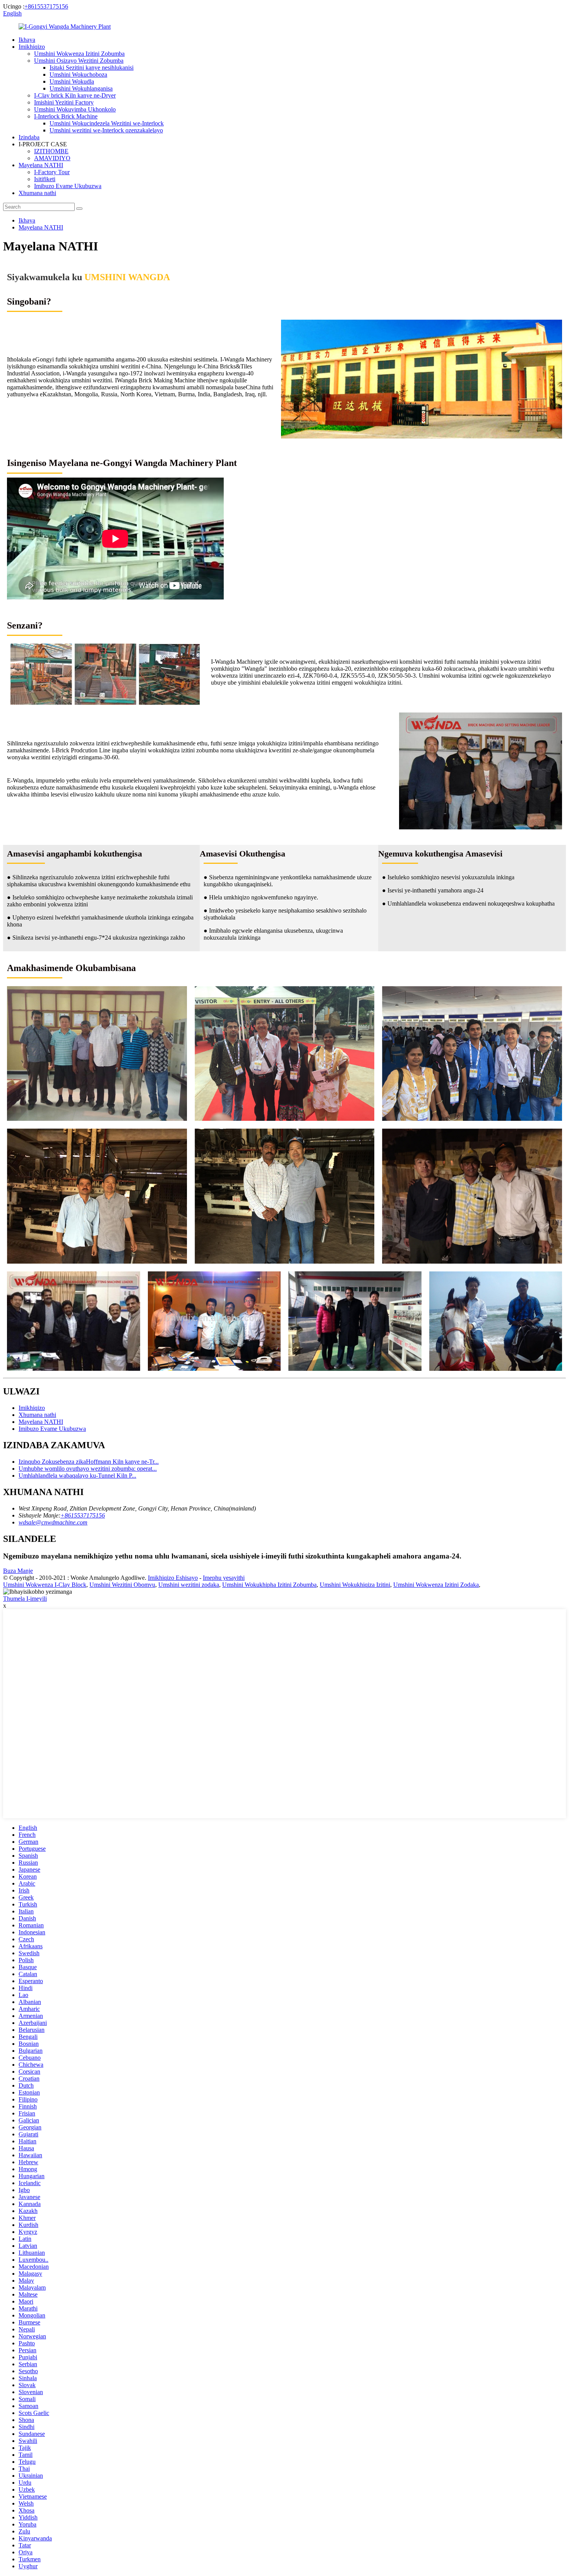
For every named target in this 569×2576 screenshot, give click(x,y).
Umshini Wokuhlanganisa (81, 88)
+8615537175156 (46, 6)
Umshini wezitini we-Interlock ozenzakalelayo (106, 130)
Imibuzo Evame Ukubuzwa (68, 186)
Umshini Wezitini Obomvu (122, 1585)
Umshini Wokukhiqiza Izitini (355, 1585)
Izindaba (29, 137)
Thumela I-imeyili (25, 1599)
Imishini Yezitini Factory (64, 102)
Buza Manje (18, 1571)
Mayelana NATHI (41, 165)
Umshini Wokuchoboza (78, 75)
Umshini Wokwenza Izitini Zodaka (436, 1585)
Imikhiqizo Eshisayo (173, 1578)
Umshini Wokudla (72, 81)
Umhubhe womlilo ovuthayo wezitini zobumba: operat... (88, 1469)
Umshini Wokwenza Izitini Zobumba (79, 54)
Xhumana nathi (37, 193)
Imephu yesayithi (224, 1578)
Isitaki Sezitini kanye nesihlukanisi (92, 68)
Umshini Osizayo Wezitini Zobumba (79, 61)
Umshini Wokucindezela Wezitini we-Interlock (107, 123)
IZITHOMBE (51, 151)
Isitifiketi (45, 179)
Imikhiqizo (32, 47)
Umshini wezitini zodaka (189, 1585)
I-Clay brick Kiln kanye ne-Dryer (75, 95)
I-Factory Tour (52, 172)
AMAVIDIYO (52, 158)
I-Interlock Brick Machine (66, 116)
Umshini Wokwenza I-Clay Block (45, 1585)
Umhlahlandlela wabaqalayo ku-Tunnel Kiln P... (77, 1476)
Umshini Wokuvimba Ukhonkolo (75, 109)
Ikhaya (27, 40)
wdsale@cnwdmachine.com (53, 1522)
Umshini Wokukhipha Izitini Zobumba (269, 1585)
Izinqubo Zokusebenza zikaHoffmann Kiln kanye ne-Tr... (89, 1462)
